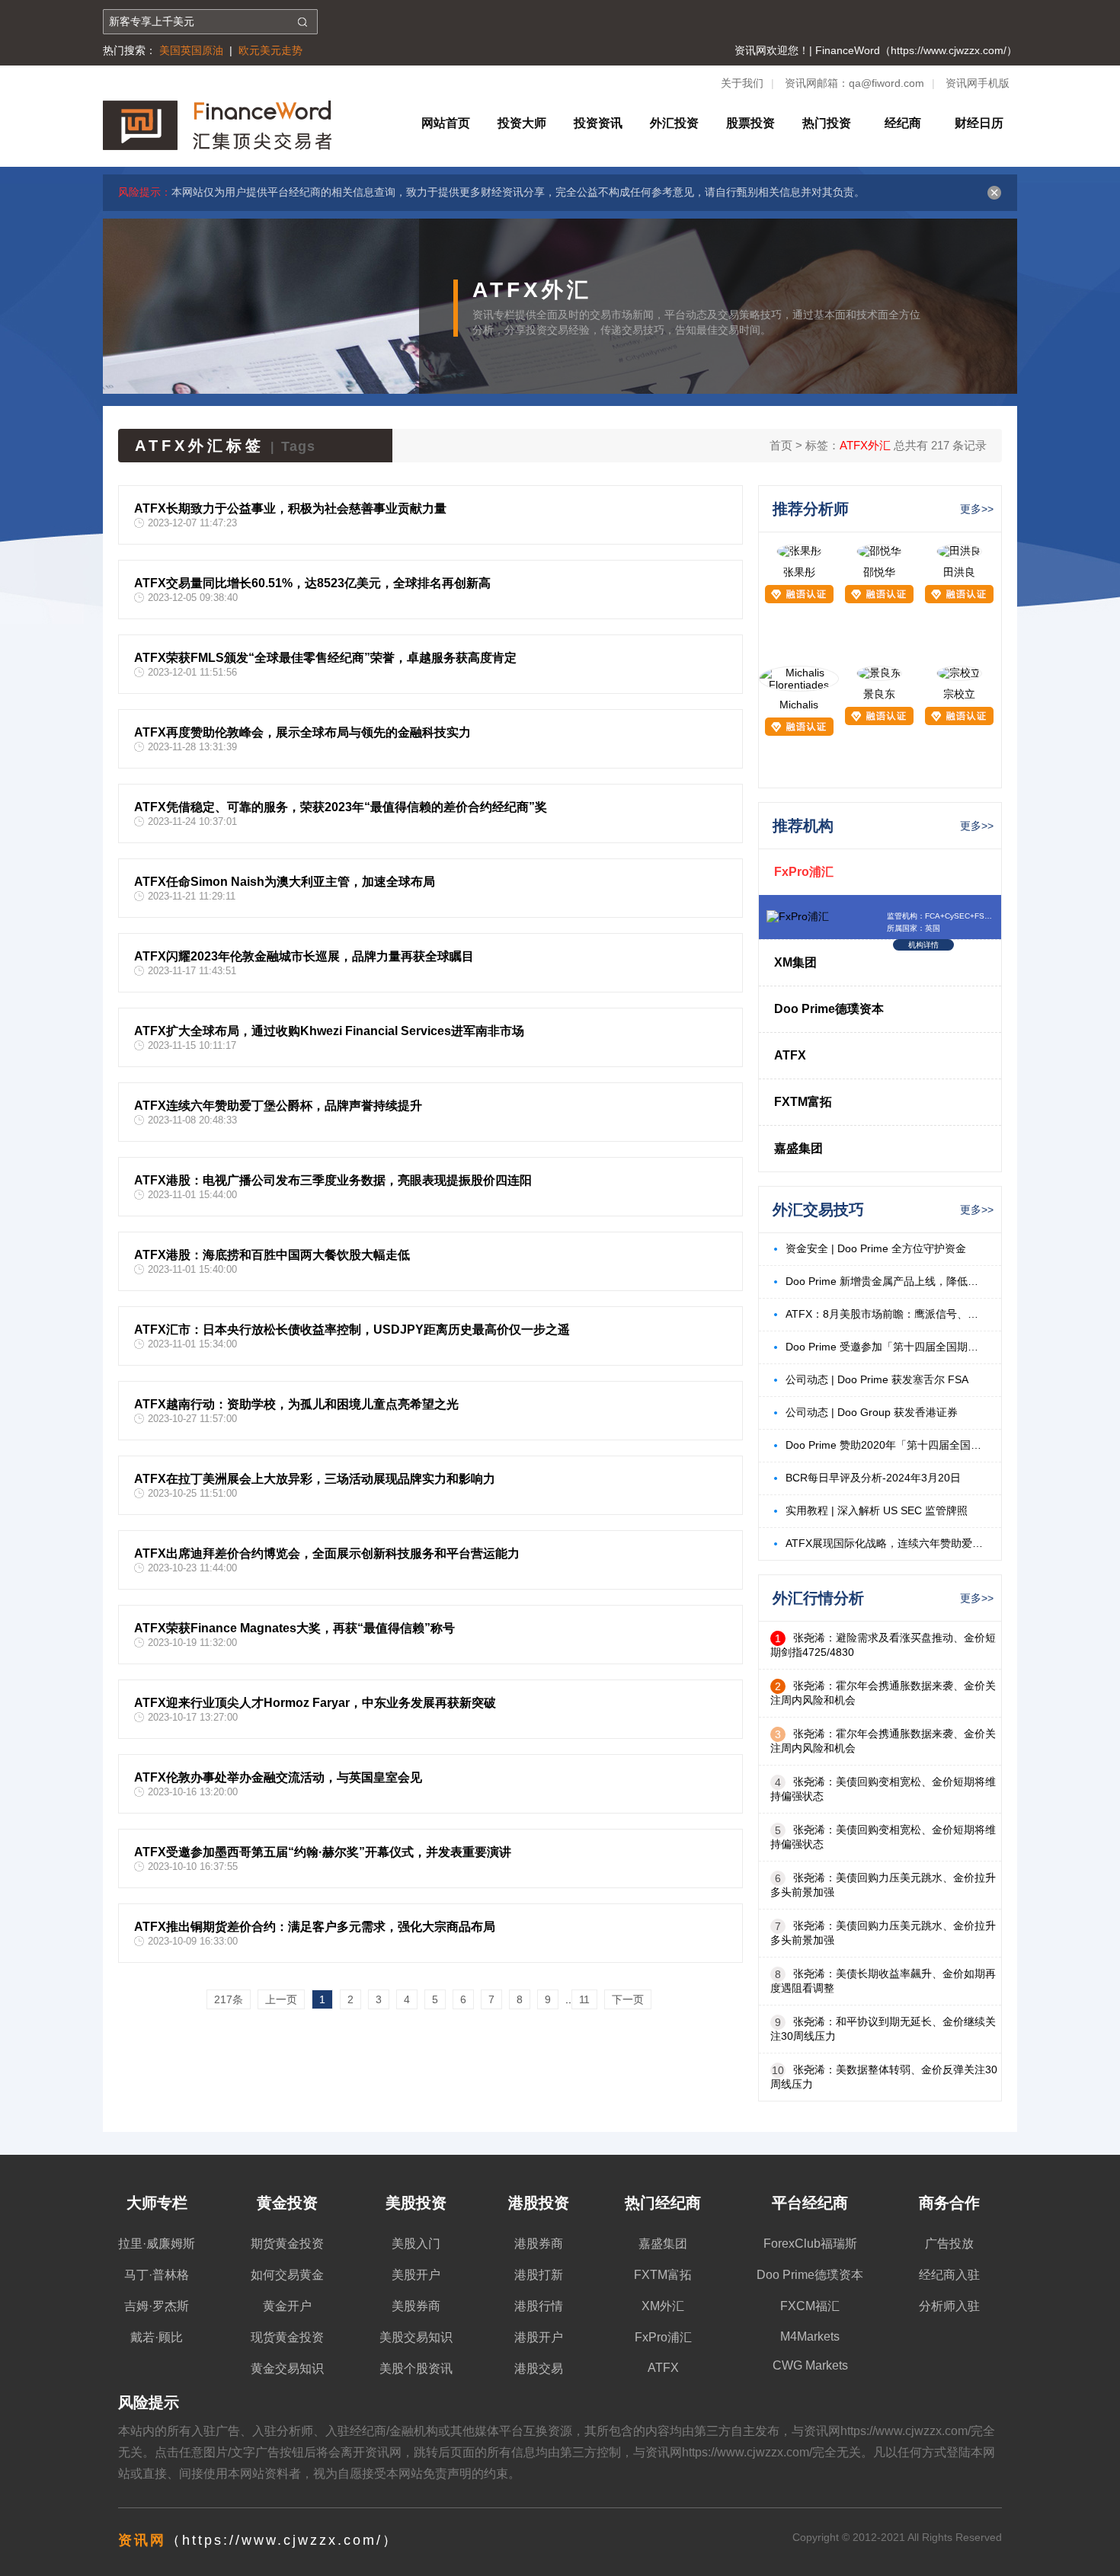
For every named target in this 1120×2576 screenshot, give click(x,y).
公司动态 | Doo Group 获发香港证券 (872, 1412)
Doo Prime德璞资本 (829, 1009)
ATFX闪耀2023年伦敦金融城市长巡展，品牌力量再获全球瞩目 (304, 956)
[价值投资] (217, 145)
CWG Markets (810, 2365)
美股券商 (416, 2306)
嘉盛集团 (798, 1148)
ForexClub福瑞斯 (810, 2244)
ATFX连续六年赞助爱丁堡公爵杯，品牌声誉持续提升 (278, 1106)
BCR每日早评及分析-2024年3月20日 (873, 1478)
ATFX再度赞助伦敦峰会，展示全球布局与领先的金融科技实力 (302, 732)
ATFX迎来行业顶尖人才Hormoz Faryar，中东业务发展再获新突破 (315, 1703)
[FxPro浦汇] (798, 916)
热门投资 (827, 123)
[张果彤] (799, 551)
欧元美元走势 (270, 50)
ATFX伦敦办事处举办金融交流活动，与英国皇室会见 (278, 1777)
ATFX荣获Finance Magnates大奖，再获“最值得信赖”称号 (294, 1628)
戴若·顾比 (157, 2337)
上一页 (281, 1999)
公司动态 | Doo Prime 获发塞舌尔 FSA (877, 1379)
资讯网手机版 (978, 83)
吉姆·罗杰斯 (157, 2306)
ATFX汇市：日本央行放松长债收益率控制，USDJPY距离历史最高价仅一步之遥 (352, 1330)
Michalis (799, 705)
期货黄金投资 (287, 2244)
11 (584, 1999)
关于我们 (742, 83)
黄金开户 (287, 2306)
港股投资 (539, 2203)
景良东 (879, 694)
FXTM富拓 (803, 1102)
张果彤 (799, 572)
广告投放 (949, 2244)
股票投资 (750, 123)
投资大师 (522, 123)
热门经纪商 (663, 2203)
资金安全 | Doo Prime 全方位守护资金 (876, 1248)
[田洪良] (959, 551)
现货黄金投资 (287, 2337)
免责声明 (447, 2474)
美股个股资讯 (416, 2368)
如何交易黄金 (287, 2275)
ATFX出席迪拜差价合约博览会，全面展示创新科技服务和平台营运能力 (327, 1553)
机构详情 (923, 945)
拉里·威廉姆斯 (157, 2244)
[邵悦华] (879, 551)
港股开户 (539, 2337)
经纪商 (903, 123)
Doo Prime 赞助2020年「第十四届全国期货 (886, 1445)
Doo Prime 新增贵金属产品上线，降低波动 (886, 1281)
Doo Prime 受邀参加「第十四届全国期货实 (886, 1347)
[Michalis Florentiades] (799, 685)
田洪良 (959, 572)
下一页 (628, 1999)
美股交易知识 (416, 2337)
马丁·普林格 (157, 2275)
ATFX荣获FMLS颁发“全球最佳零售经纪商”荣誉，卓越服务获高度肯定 (325, 658)
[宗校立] (959, 673)
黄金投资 (287, 2203)
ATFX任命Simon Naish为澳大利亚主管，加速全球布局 (285, 882)
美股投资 (416, 2203)
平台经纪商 (810, 2203)
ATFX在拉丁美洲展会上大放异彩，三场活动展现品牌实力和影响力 (315, 1479)
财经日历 (979, 123)
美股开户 (416, 2275)
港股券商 (539, 2244)
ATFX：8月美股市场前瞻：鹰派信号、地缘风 (886, 1314)
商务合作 (949, 2203)
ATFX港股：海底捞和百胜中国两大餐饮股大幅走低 (272, 1255)
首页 (781, 445)
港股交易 (539, 2368)
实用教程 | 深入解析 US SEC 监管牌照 (877, 1510)
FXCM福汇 (810, 2306)
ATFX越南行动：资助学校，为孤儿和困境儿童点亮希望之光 (296, 1404)
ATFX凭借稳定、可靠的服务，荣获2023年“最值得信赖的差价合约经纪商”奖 (341, 807)
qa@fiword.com (886, 83)
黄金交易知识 (287, 2368)
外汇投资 (674, 123)
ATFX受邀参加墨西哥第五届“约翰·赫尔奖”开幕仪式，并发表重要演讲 (323, 1852)
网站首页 (446, 123)
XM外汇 (663, 2306)
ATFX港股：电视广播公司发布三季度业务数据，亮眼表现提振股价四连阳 (333, 1180)
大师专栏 (157, 2203)
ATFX (790, 1055)
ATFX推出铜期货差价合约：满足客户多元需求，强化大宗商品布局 (315, 1927)
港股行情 (539, 2306)
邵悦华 (879, 572)
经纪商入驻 (949, 2275)
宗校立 (959, 694)
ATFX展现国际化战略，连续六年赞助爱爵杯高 (886, 1543)
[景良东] (879, 673)
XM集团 (795, 962)
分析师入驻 (949, 2306)
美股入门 (416, 2244)
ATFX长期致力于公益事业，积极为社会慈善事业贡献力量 (290, 508)
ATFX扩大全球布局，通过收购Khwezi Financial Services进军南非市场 (329, 1031)
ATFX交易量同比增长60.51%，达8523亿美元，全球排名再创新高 (312, 583)
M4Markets (810, 2336)
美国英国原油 (191, 50)
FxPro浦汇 (804, 872)
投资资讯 (598, 123)
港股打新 (539, 2275)
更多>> (977, 509)
